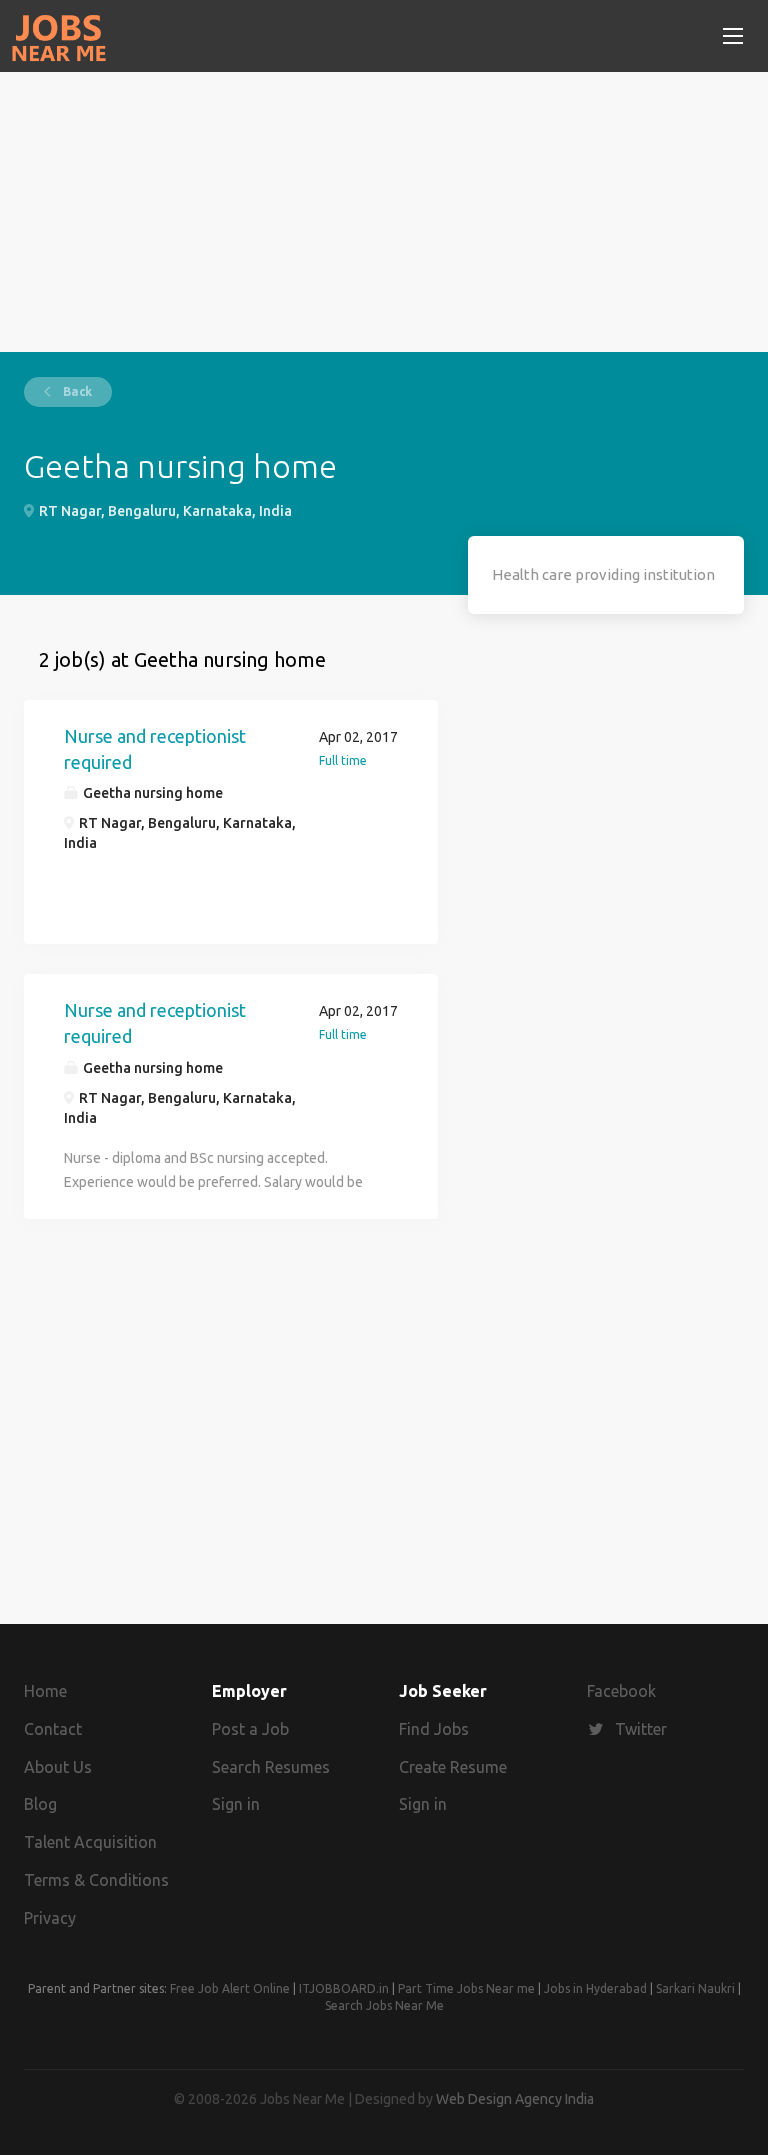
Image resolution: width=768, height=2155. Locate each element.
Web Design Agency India (515, 2099)
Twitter (641, 1729)
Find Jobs (434, 1729)
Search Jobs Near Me (384, 2005)
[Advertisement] (384, 212)
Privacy (50, 1918)
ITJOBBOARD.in (344, 1988)
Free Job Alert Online (230, 1988)
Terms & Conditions (96, 1880)
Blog (40, 1804)
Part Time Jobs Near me (466, 1988)
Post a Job (250, 1729)
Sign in (236, 1804)
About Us (58, 1767)
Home (45, 1691)
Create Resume (453, 1767)
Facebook (621, 1691)
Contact (53, 1729)
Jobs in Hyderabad (595, 1988)
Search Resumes (271, 1767)
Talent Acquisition (90, 1842)
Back (76, 391)
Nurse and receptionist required (155, 749)
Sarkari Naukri (695, 1988)
